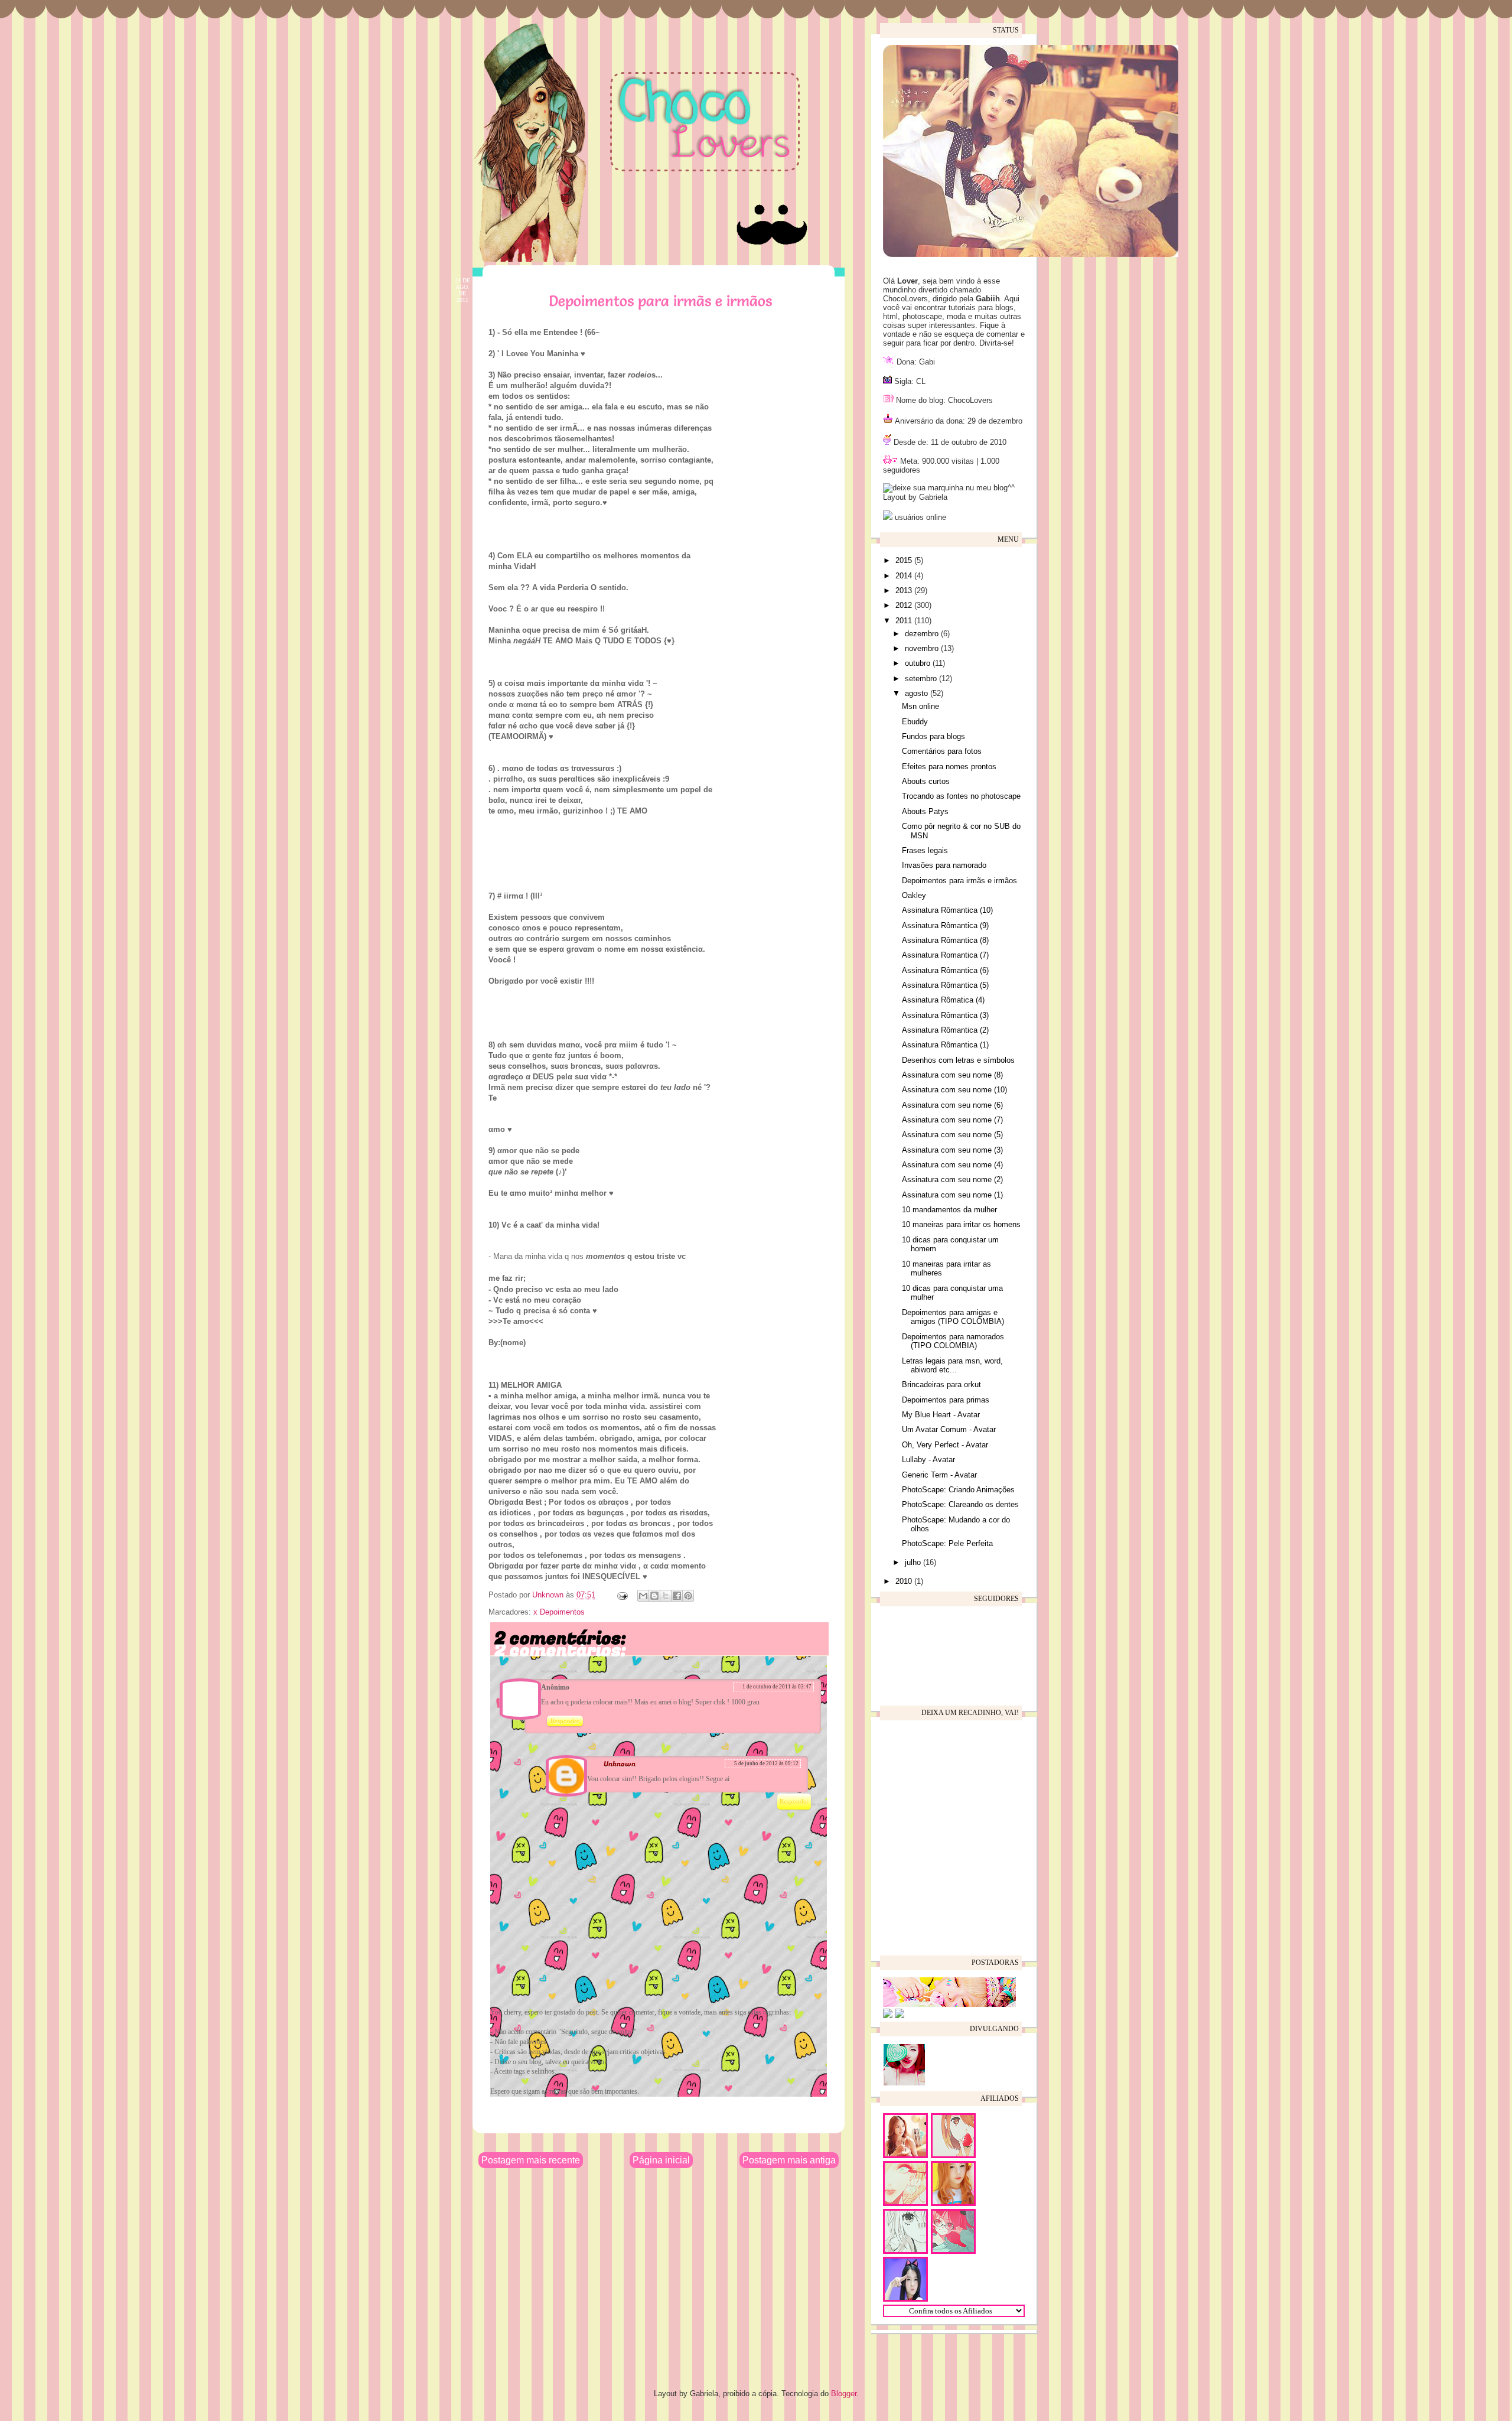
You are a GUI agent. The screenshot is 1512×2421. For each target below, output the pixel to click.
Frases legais (925, 850)
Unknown (549, 1595)
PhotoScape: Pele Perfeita (947, 1543)
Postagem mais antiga (789, 2160)
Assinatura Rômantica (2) (945, 1030)
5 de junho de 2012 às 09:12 (766, 1763)
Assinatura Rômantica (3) (945, 1015)
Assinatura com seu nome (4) (952, 1165)
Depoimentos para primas (946, 1400)
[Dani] (888, 2015)
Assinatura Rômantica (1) (945, 1045)
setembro (922, 679)
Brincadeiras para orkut (941, 1384)
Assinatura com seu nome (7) (952, 1120)
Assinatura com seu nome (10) (954, 1090)
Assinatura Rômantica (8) (945, 940)
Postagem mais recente (531, 2160)
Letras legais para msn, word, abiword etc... (952, 1366)
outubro (919, 663)
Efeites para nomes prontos (949, 767)
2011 (905, 621)
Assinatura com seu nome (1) (952, 1195)
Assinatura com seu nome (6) (952, 1105)
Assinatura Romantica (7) (945, 955)
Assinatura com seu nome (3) (952, 1150)
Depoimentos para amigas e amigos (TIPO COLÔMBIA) (953, 1317)
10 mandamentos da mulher (949, 1210)
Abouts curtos (926, 781)
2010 (905, 1581)
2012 (905, 605)
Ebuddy (915, 722)
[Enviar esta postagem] (622, 1595)
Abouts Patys (925, 811)
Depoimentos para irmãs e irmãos (959, 881)
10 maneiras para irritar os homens (961, 1224)
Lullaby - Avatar (928, 1460)
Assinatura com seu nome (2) (952, 1179)
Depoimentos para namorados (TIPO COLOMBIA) (953, 1341)
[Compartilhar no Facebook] (677, 1596)
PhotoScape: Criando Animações (958, 1490)
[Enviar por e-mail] (643, 1596)
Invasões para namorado (944, 865)
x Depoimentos (559, 1612)
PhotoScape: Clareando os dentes (960, 1504)
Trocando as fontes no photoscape (961, 796)
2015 (905, 560)
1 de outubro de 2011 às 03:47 (777, 1687)
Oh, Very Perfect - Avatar (945, 1445)
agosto (918, 693)
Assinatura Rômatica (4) (943, 1000)
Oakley (914, 895)
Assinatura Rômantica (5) (945, 985)
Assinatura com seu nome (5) (952, 1135)
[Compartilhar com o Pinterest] (688, 1596)
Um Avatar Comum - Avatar (949, 1429)
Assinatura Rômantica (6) (945, 970)
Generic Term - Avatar (939, 1475)
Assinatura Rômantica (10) (947, 910)
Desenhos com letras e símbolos (958, 1060)
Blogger (844, 2394)
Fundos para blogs (933, 736)
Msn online (920, 706)
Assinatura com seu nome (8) (952, 1075)
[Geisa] (900, 2015)
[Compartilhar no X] (666, 1596)
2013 (905, 590)
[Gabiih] (949, 2004)
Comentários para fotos (942, 751)
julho (914, 1562)
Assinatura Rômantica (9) (945, 925)
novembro (923, 648)
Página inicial (661, 2160)
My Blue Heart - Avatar (941, 1415)
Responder (565, 1721)
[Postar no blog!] (654, 1596)
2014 (905, 576)
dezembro (923, 634)
